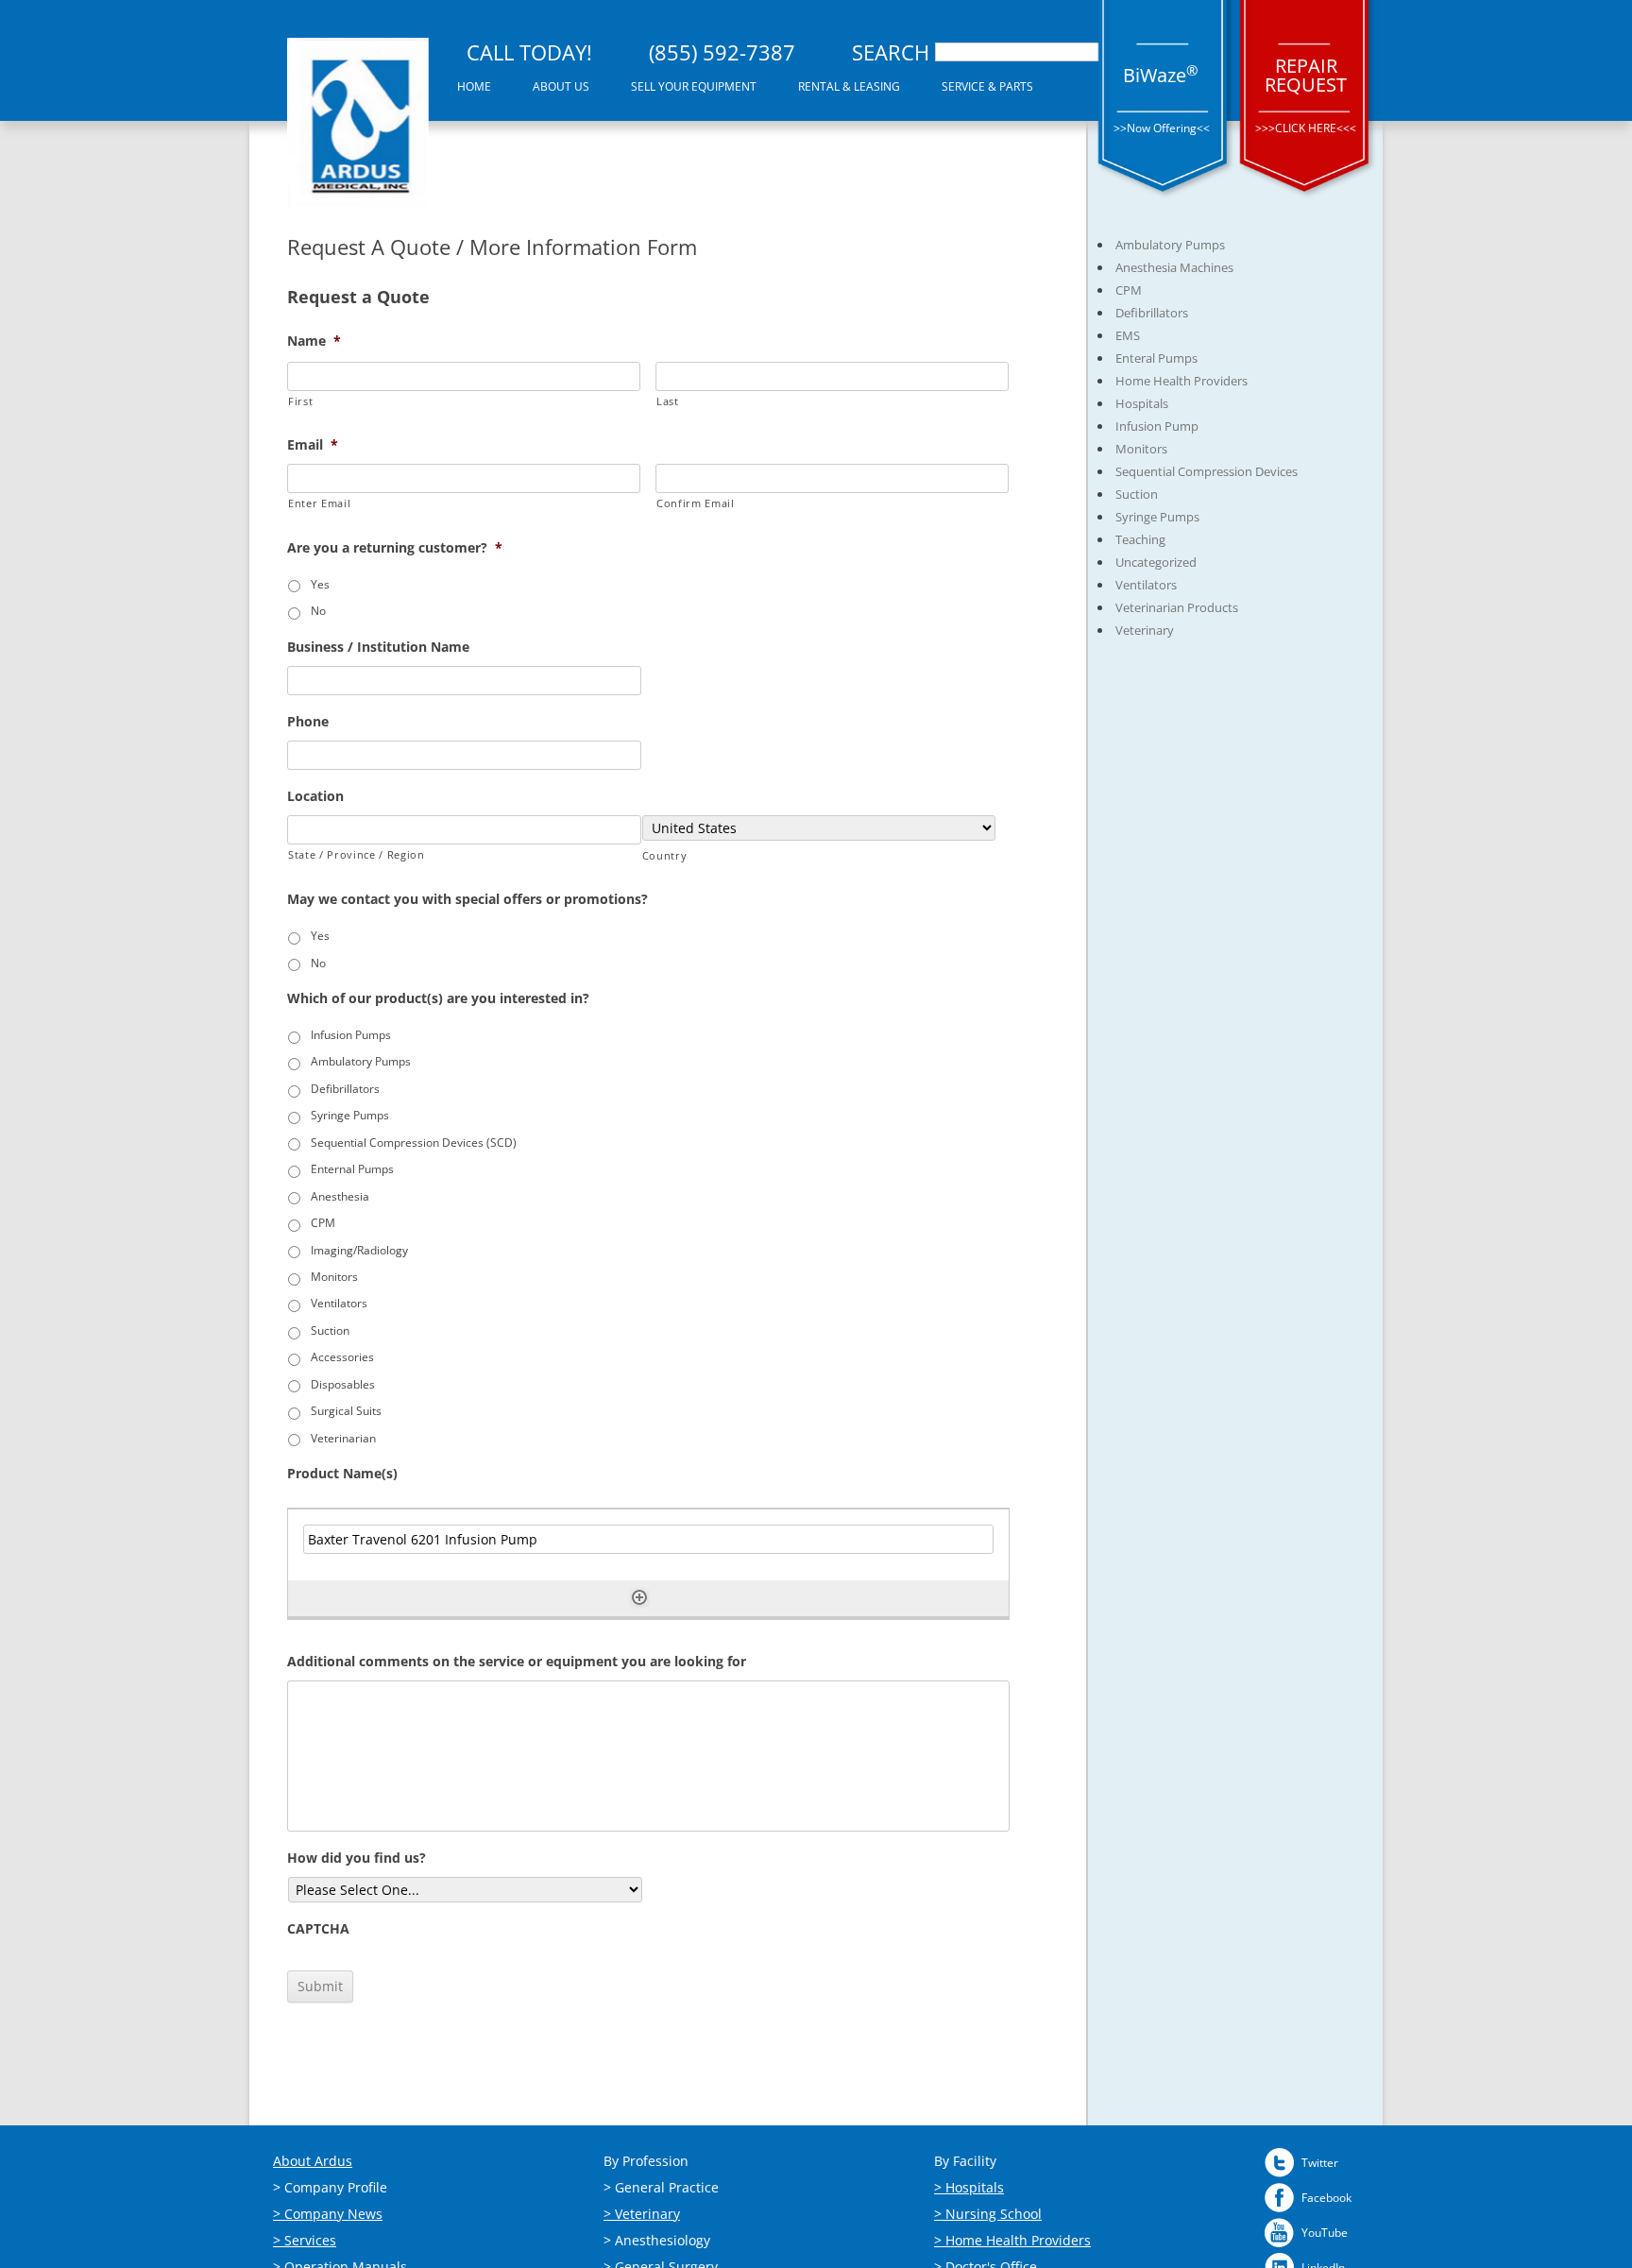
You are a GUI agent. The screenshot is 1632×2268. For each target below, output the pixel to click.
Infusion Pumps (351, 1035)
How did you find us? (357, 1858)
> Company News (328, 2214)
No (318, 611)
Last (668, 401)
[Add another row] (639, 1597)
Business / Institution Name (378, 647)
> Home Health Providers (1012, 2240)
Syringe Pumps (350, 1115)
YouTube (1325, 2233)
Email (313, 445)
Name (314, 341)
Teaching (1140, 539)
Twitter (1320, 2163)
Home (474, 86)
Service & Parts (987, 86)
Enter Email (319, 503)
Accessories (342, 1357)
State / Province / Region (357, 854)
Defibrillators (345, 1089)
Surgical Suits (346, 1411)
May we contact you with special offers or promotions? (467, 899)
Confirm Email (696, 503)
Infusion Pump (1157, 426)
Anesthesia (340, 1196)
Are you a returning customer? (395, 548)
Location (315, 796)
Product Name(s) (342, 1474)
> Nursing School (988, 2214)
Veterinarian (343, 1438)
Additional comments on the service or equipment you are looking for (517, 1662)
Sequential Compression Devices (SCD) (414, 1143)
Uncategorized (1156, 562)
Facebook (1326, 2198)
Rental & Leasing (849, 86)
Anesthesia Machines (1174, 267)
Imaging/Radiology (359, 1250)
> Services (305, 2240)
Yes (320, 584)
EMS (1128, 335)
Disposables (343, 1384)
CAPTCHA (318, 1929)
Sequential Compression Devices (1207, 471)
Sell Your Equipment (694, 86)
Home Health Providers (1181, 381)
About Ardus (313, 2161)
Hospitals (1142, 403)
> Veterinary (642, 2214)
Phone (308, 722)
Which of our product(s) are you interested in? (438, 998)
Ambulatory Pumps (361, 1061)
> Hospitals (969, 2187)
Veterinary (1145, 630)
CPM (323, 1223)
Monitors (334, 1277)
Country (665, 855)
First (300, 401)
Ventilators (339, 1303)
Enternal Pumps (352, 1169)
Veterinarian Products (1177, 607)
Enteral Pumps (1156, 358)
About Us (561, 86)
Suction (330, 1330)
